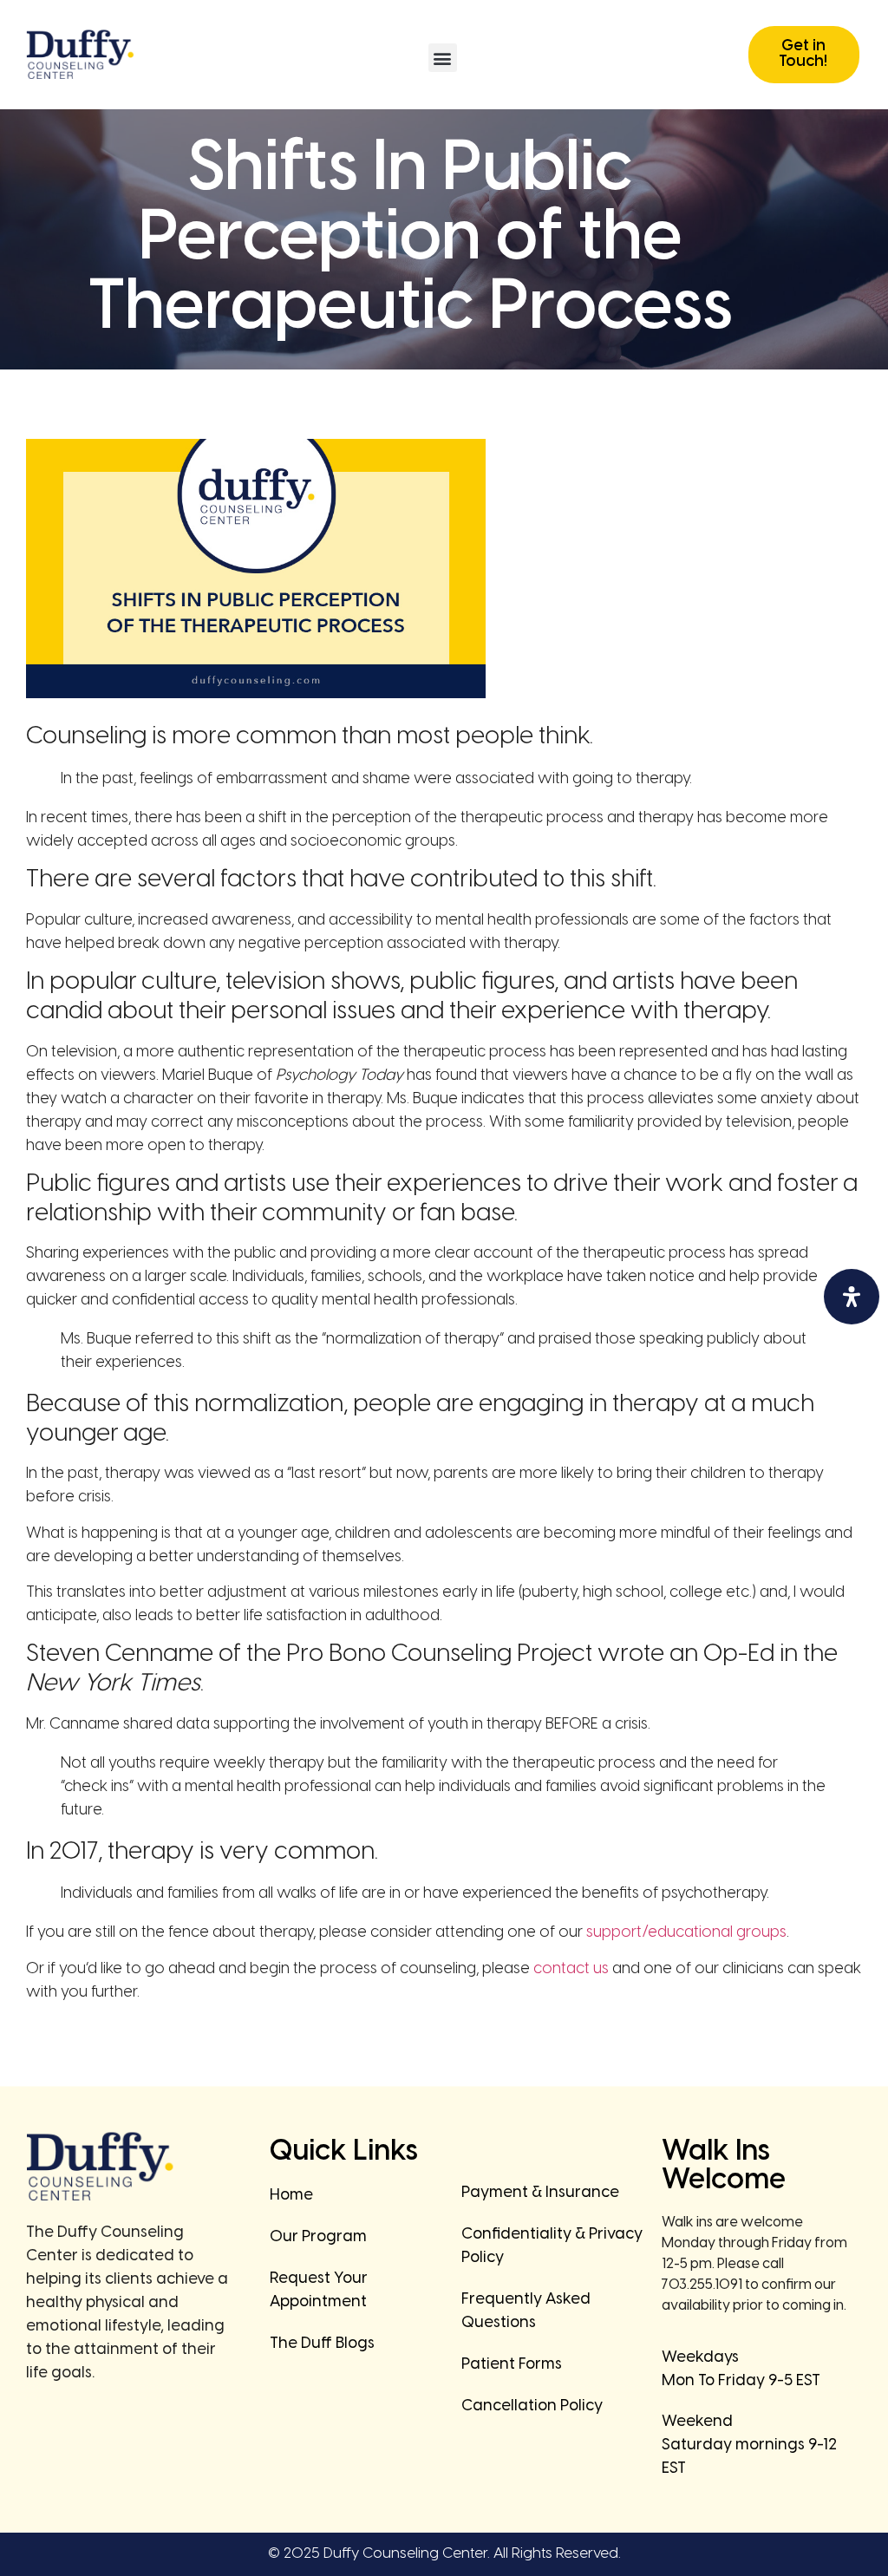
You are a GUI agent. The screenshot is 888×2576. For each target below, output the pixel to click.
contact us (571, 1969)
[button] (443, 58)
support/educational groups (686, 1933)
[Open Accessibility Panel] (852, 1297)
